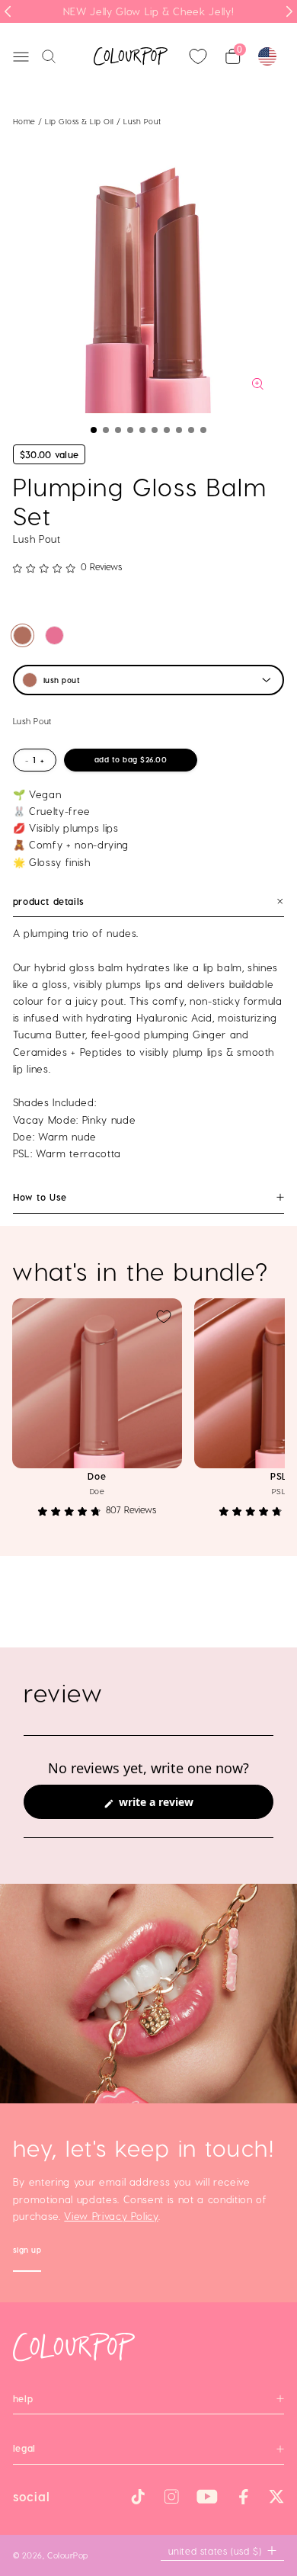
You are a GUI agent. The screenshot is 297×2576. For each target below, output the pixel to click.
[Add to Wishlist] (164, 1317)
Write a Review (177, 1806)
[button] (94, 430)
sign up (27, 2252)
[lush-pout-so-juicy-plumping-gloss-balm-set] (22, 635)
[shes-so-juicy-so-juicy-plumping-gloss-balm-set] (54, 635)
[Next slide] (289, 11)
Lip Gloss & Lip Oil (81, 121)
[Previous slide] (8, 11)
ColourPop (68, 2555)
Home (24, 121)
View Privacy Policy (111, 2216)
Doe (97, 1476)
